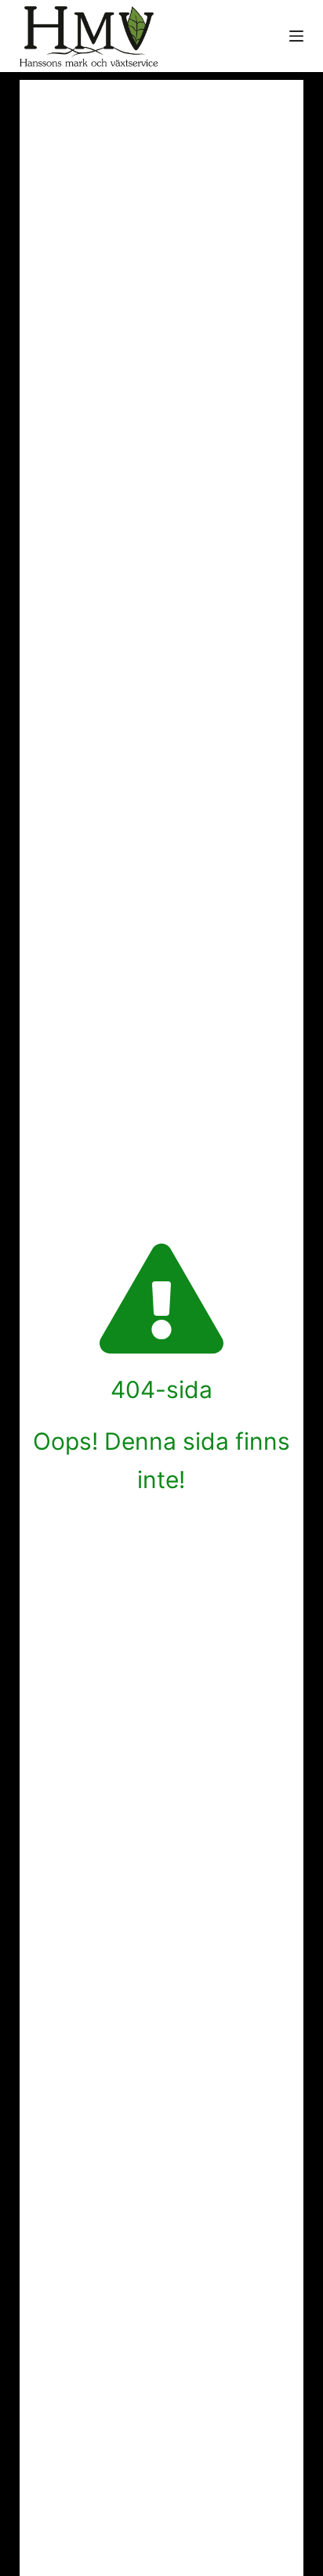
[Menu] (296, 36)
